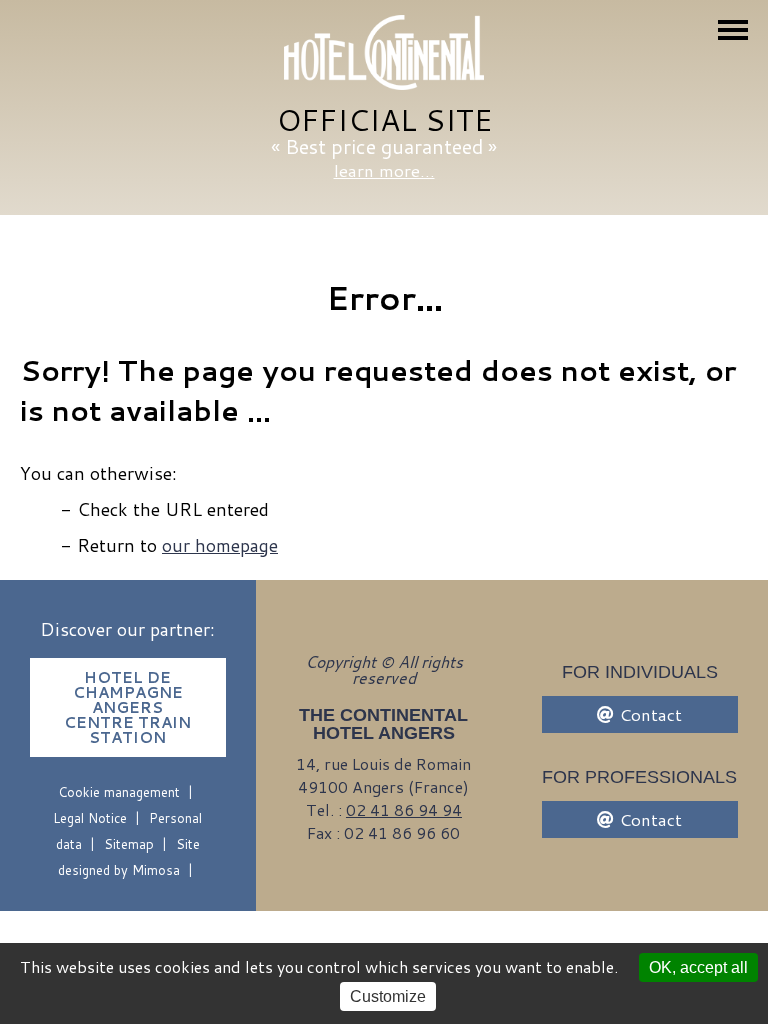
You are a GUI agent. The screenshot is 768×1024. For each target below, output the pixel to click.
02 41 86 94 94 (404, 809)
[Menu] (733, 31)
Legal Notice (90, 818)
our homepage (220, 545)
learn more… (384, 170)
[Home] (384, 53)
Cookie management (119, 792)
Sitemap (129, 844)
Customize (388, 996)
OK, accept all (698, 967)
